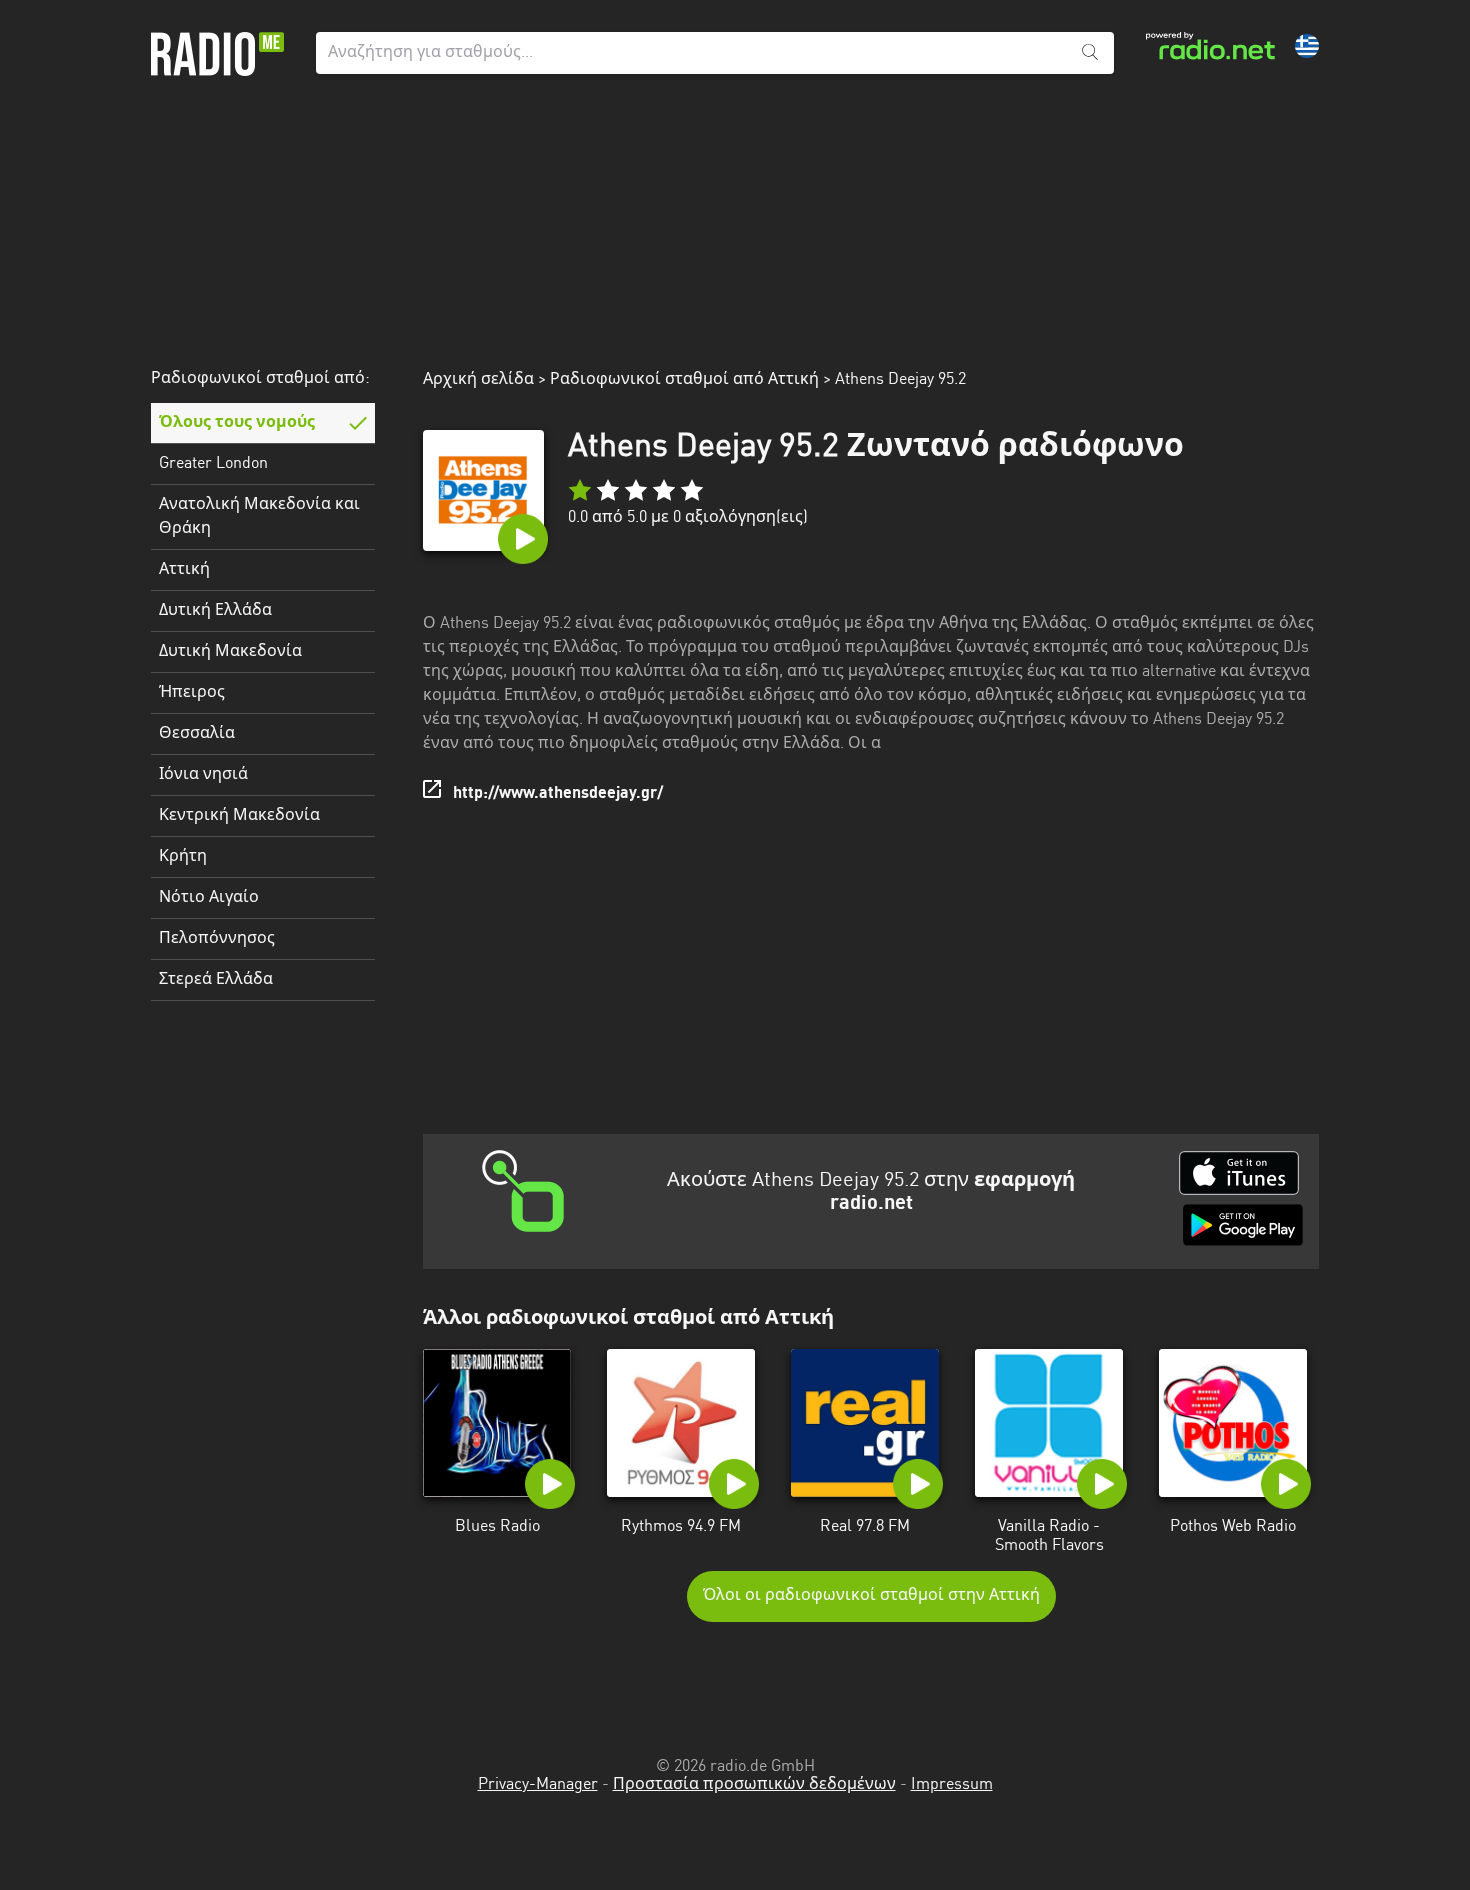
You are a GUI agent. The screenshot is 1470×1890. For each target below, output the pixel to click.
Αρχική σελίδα (478, 380)
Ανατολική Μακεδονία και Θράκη (259, 517)
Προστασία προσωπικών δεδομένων (754, 1785)
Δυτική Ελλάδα (215, 611)
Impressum (952, 1785)
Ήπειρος (192, 693)
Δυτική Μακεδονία (230, 652)
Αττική (184, 570)
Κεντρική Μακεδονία (239, 816)
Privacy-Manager (538, 1785)
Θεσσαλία (197, 734)
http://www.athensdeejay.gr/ (558, 794)
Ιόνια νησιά (203, 775)
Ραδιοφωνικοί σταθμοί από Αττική (684, 380)
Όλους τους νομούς (237, 423)
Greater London (213, 464)
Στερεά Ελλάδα (216, 980)
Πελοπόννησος (217, 939)
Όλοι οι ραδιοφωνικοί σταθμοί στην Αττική (871, 1596)
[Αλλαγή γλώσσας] (1307, 46)
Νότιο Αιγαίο (209, 898)
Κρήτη (183, 857)
